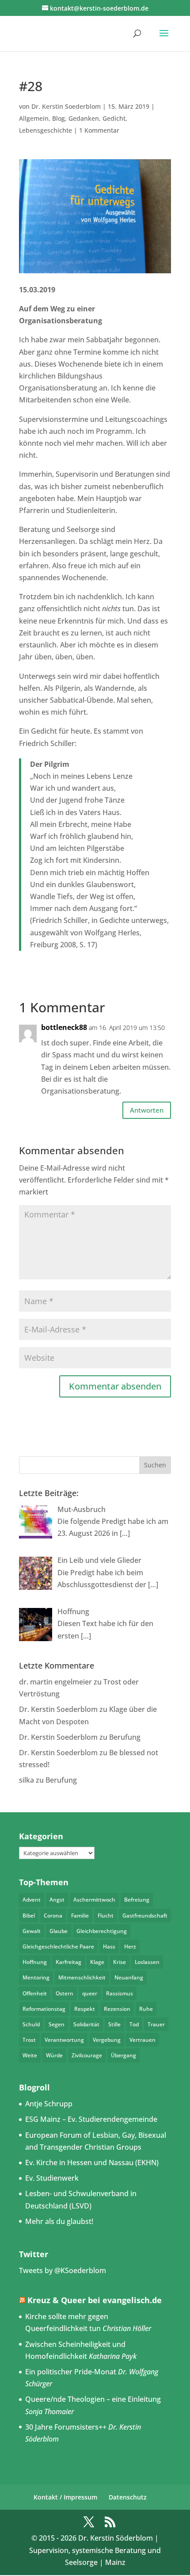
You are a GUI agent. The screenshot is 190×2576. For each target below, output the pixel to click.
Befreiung (137, 1900)
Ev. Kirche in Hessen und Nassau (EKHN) (92, 2163)
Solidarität (86, 2024)
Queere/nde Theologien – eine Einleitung (93, 2399)
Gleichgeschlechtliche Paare (58, 1946)
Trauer (156, 2024)
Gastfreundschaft (145, 1916)
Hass (109, 1946)
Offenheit (35, 1993)
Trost (29, 2040)
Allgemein (34, 118)
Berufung (125, 1737)
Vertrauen (142, 2040)
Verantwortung (64, 2040)
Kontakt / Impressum (65, 2497)
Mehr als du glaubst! (59, 2221)
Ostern (65, 1993)
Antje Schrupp (49, 2104)
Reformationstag (44, 2009)
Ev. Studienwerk (52, 2178)
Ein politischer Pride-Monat (71, 2372)
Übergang (123, 2055)
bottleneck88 (64, 1027)
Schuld (31, 2024)
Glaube (59, 1931)
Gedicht (114, 118)
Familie (80, 1916)
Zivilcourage (87, 2055)
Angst (57, 1900)
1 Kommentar (99, 130)
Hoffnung (35, 1962)
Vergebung (107, 2040)
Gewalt (32, 1931)
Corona (53, 1916)
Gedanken (84, 118)
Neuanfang (129, 1977)
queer (90, 1993)
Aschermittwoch (94, 1900)
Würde (54, 2055)
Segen (57, 2024)
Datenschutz (128, 2497)
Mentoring (36, 1977)
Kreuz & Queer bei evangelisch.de (95, 2300)
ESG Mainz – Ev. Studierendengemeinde (91, 2119)
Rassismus (120, 1993)
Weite (30, 2055)
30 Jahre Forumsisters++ (66, 2427)
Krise (120, 1962)
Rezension (117, 2009)
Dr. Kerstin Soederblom (66, 106)
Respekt (85, 2009)
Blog (59, 118)
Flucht (106, 1916)
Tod (134, 2024)
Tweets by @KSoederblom (63, 2270)
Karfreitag (68, 1962)
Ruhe (146, 2009)
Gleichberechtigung (102, 1931)
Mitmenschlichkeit (82, 1977)
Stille (114, 2024)
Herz (130, 1946)
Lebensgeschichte (46, 130)
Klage (97, 1962)
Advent (32, 1900)
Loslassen (147, 1962)
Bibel (29, 1916)
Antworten (147, 1110)
